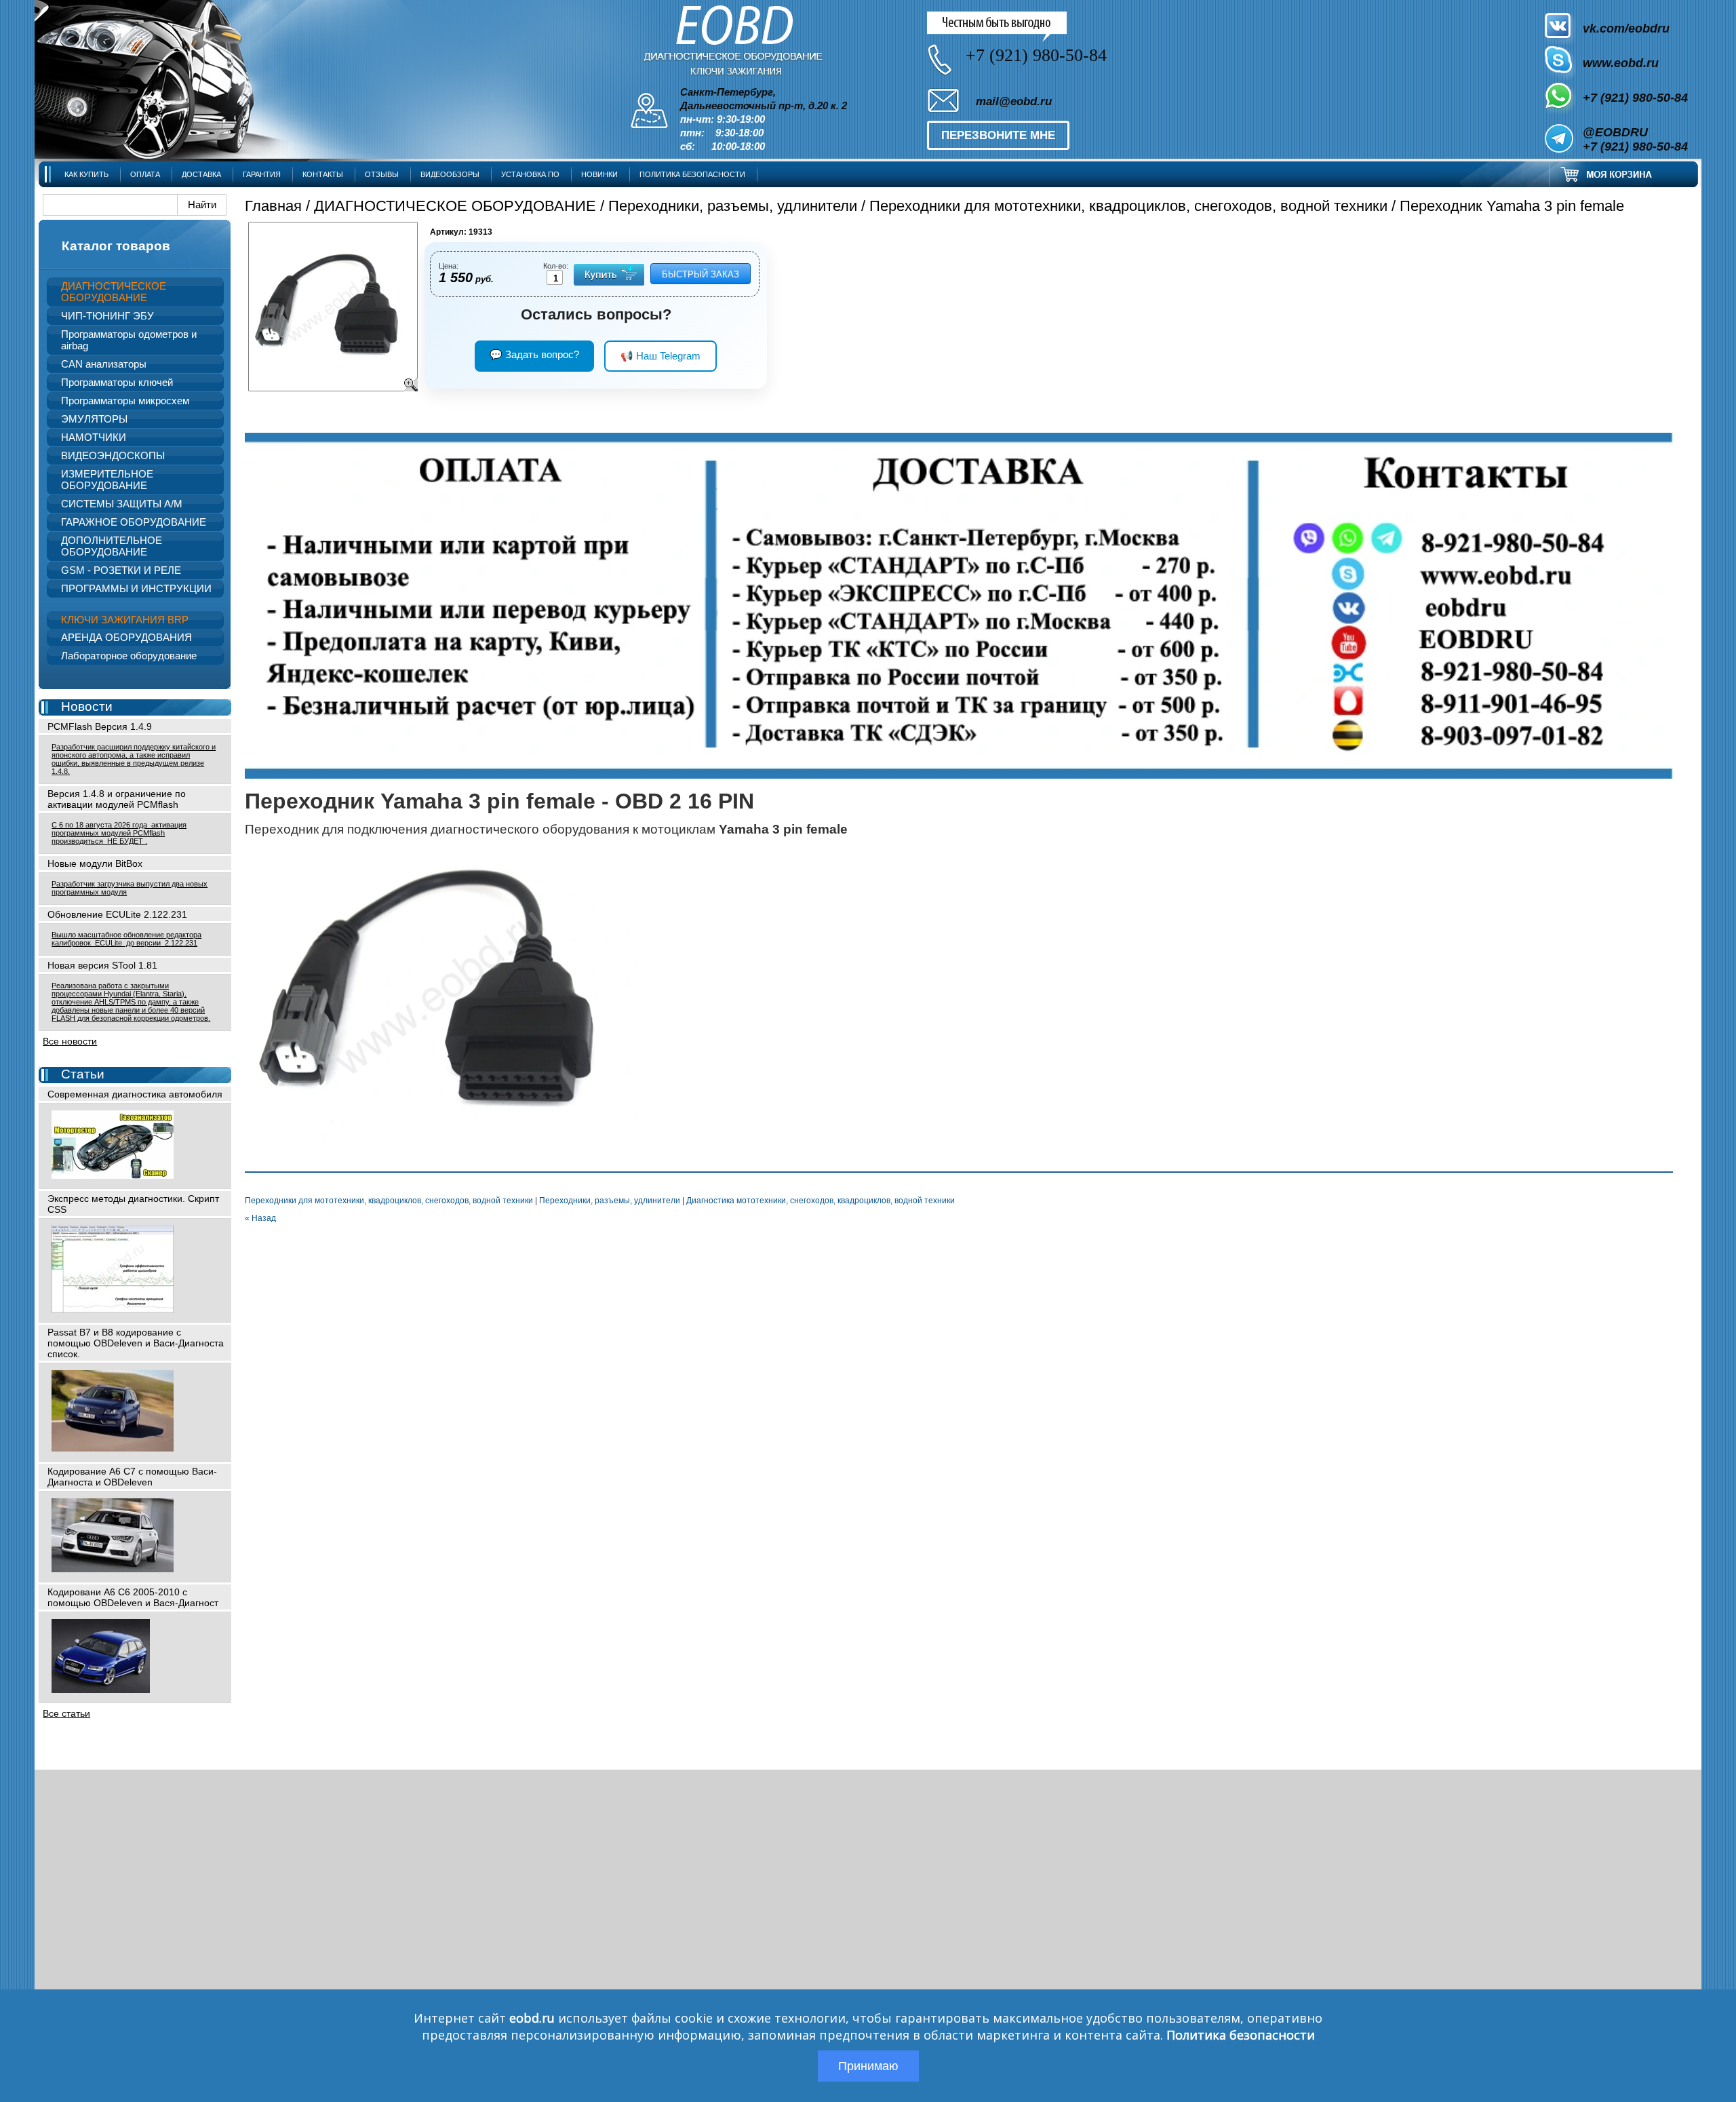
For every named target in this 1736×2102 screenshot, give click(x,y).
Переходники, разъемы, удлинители (733, 206)
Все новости (70, 1041)
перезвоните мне (998, 135)
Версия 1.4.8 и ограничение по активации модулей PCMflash (117, 799)
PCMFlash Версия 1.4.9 (100, 726)
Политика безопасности (1241, 2035)
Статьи (83, 1074)
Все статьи (66, 1713)
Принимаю (868, 2066)
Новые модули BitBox (95, 863)
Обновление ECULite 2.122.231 (117, 914)
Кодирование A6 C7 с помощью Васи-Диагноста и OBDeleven (132, 1477)
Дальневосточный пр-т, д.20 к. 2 (764, 106)
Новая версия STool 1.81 (102, 965)
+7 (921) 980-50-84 (1635, 98)
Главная (273, 206)
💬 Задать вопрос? (534, 354)
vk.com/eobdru (1626, 28)
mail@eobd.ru (1014, 101)
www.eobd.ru (1621, 63)
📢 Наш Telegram (660, 356)
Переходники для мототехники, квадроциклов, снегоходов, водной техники (1128, 206)
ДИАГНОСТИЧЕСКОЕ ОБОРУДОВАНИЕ (455, 206)
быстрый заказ (701, 274)
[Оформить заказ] (1623, 174)
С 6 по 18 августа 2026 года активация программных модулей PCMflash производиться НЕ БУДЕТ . (119, 833)
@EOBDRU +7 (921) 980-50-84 (1635, 139)
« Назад (260, 1218)
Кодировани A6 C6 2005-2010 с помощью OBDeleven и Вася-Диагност (133, 1597)
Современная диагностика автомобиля (135, 1094)
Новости (87, 706)
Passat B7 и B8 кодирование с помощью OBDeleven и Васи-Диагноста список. (136, 1343)
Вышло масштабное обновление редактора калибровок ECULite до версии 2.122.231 (126, 939)
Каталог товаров (116, 246)
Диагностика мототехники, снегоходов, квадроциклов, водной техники (821, 1201)
